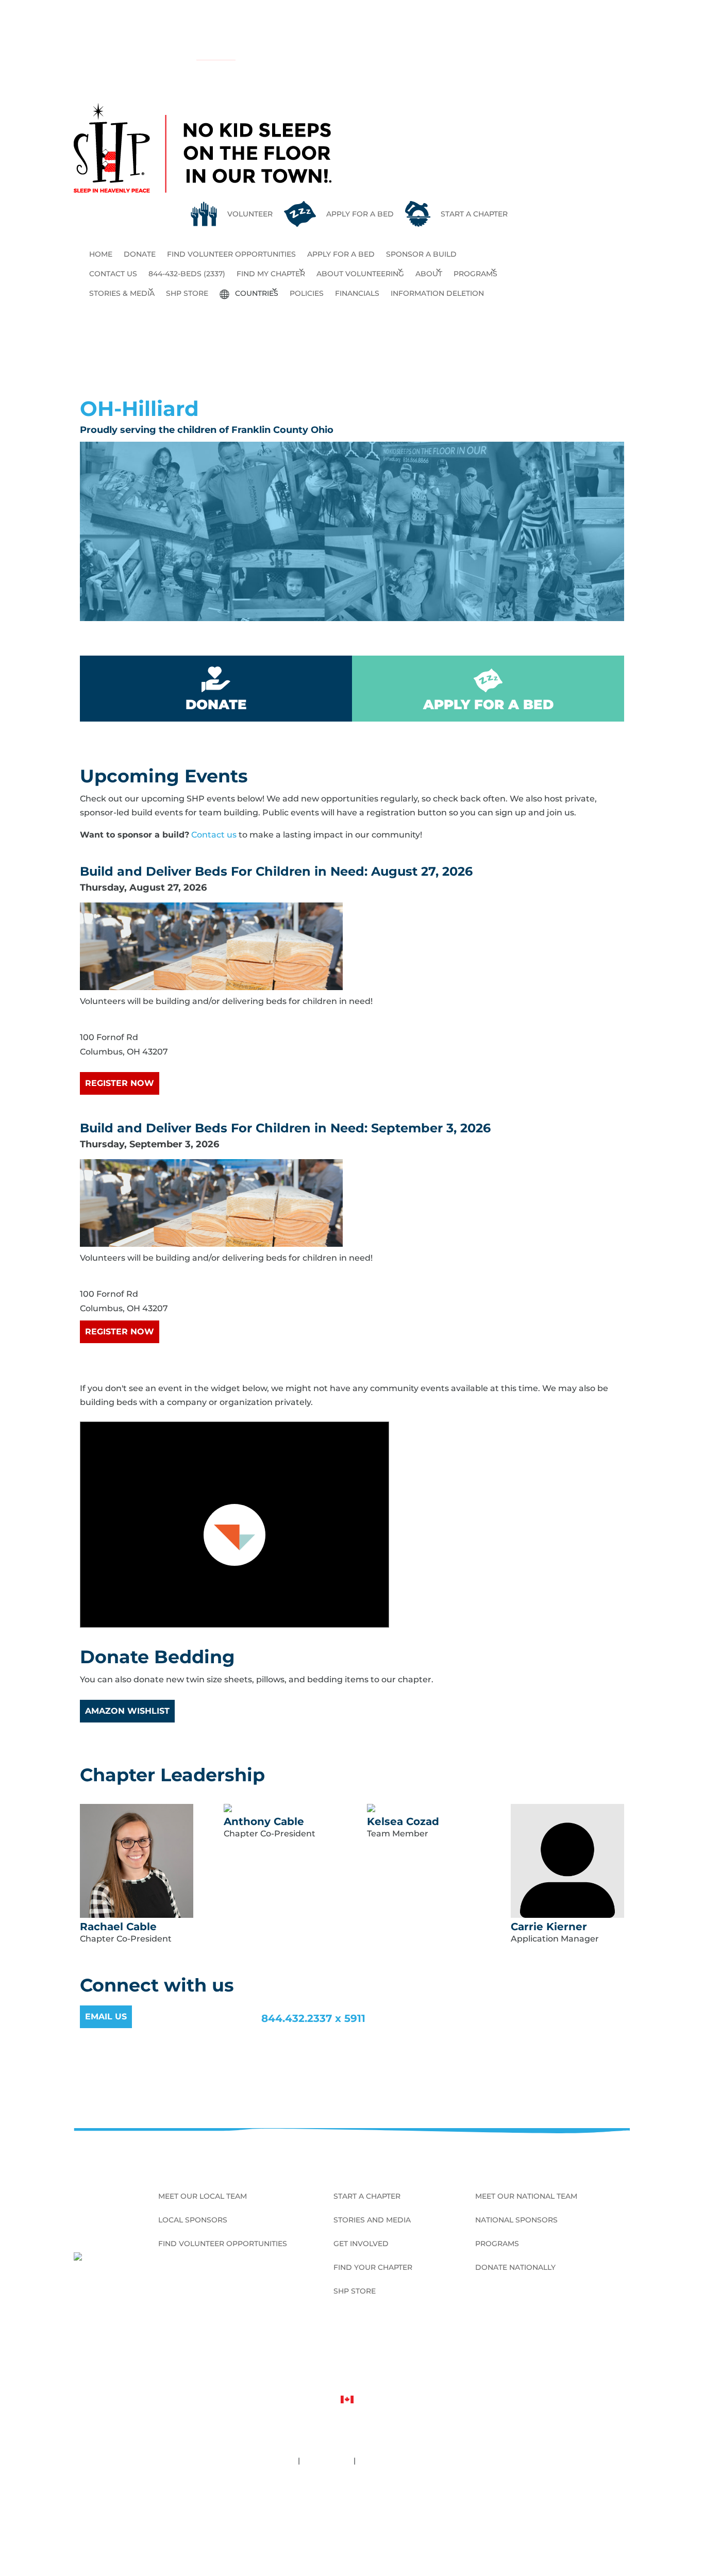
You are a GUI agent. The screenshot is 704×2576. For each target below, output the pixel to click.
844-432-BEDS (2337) (187, 274)
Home (101, 254)
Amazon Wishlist (127, 1711)
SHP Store (187, 293)
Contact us (214, 835)
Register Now (120, 1083)
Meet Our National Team (526, 2197)
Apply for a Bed (341, 254)
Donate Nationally (515, 2268)
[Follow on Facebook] (573, 2350)
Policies (307, 293)
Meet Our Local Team (203, 2197)
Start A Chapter (367, 2197)
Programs (475, 274)
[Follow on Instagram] (606, 2350)
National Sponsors (516, 2220)
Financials (357, 293)
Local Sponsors (193, 2220)
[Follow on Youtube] (622, 2350)
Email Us (106, 2017)
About (429, 274)
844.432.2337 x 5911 (313, 2018)
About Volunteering (360, 274)
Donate (140, 254)
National (211, 55)
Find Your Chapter (373, 2268)
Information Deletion (437, 293)
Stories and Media (372, 2220)
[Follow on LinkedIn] (589, 2350)
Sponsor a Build (421, 254)
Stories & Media (122, 293)
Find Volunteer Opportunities (231, 254)
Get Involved (361, 2244)
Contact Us (113, 274)
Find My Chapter (271, 274)
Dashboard (352, 2519)
